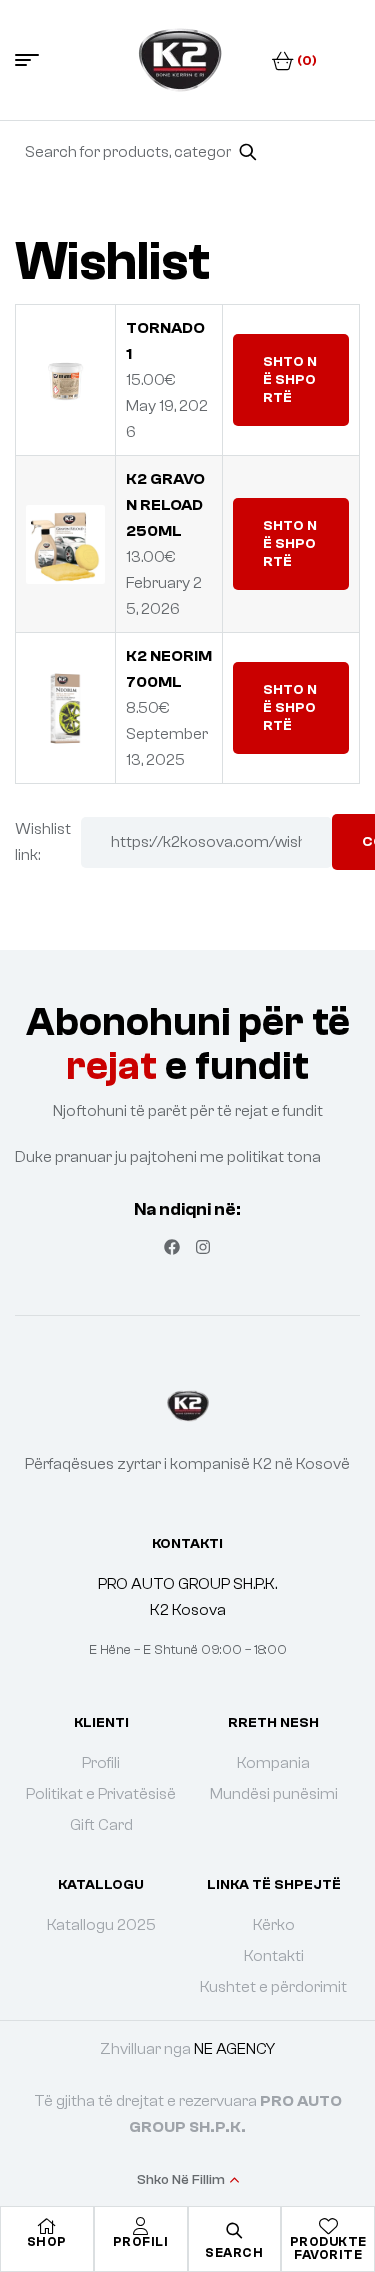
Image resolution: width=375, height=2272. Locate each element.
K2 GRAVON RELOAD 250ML (165, 505)
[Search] (247, 152)
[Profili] (141, 2226)
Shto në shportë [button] (290, 380)
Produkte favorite (328, 2248)
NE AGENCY (234, 2049)
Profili (141, 2241)
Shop (47, 2241)
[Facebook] (172, 1247)
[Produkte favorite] (328, 2226)
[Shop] (47, 2226)
